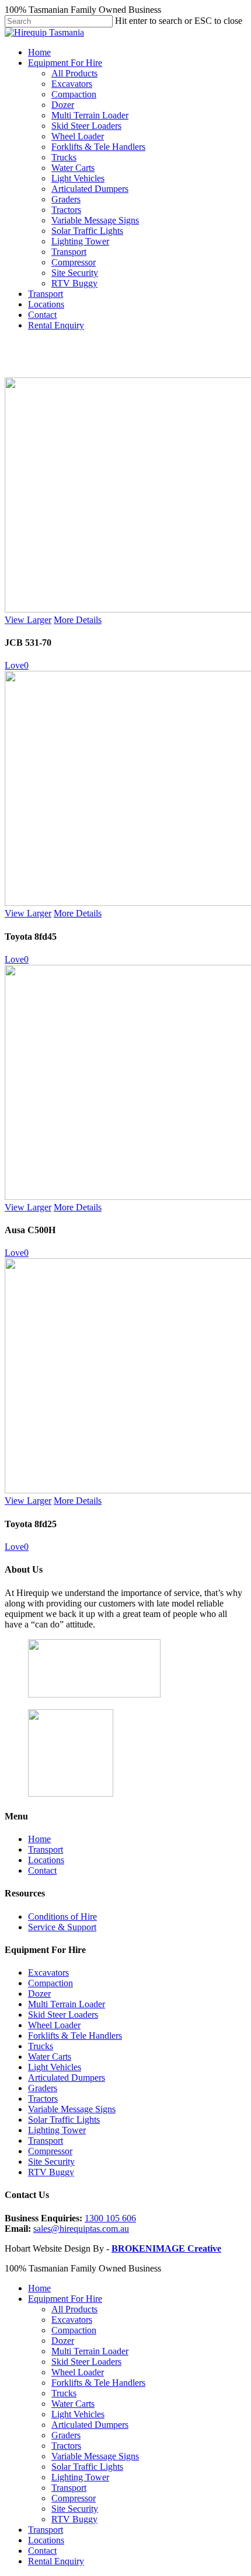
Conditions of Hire (62, 1917)
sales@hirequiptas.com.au (81, 2229)
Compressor (74, 262)
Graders (66, 199)
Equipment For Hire (65, 63)
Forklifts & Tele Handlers (98, 147)
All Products (74, 73)
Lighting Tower (80, 241)
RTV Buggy (74, 283)
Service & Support (62, 1927)
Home (39, 52)
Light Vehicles (78, 178)
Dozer (63, 105)
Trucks (64, 157)
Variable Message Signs (95, 220)
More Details (78, 620)
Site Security (75, 273)
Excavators (72, 84)
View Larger (28, 620)
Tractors (66, 210)
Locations (46, 304)
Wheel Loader (78, 136)
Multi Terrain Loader (90, 115)
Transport (69, 252)
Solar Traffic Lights (87, 231)
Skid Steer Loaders (86, 126)
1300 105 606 (110, 2218)
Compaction (74, 94)
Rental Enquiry (56, 325)
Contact (42, 315)
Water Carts (73, 168)
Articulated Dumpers (90, 189)
